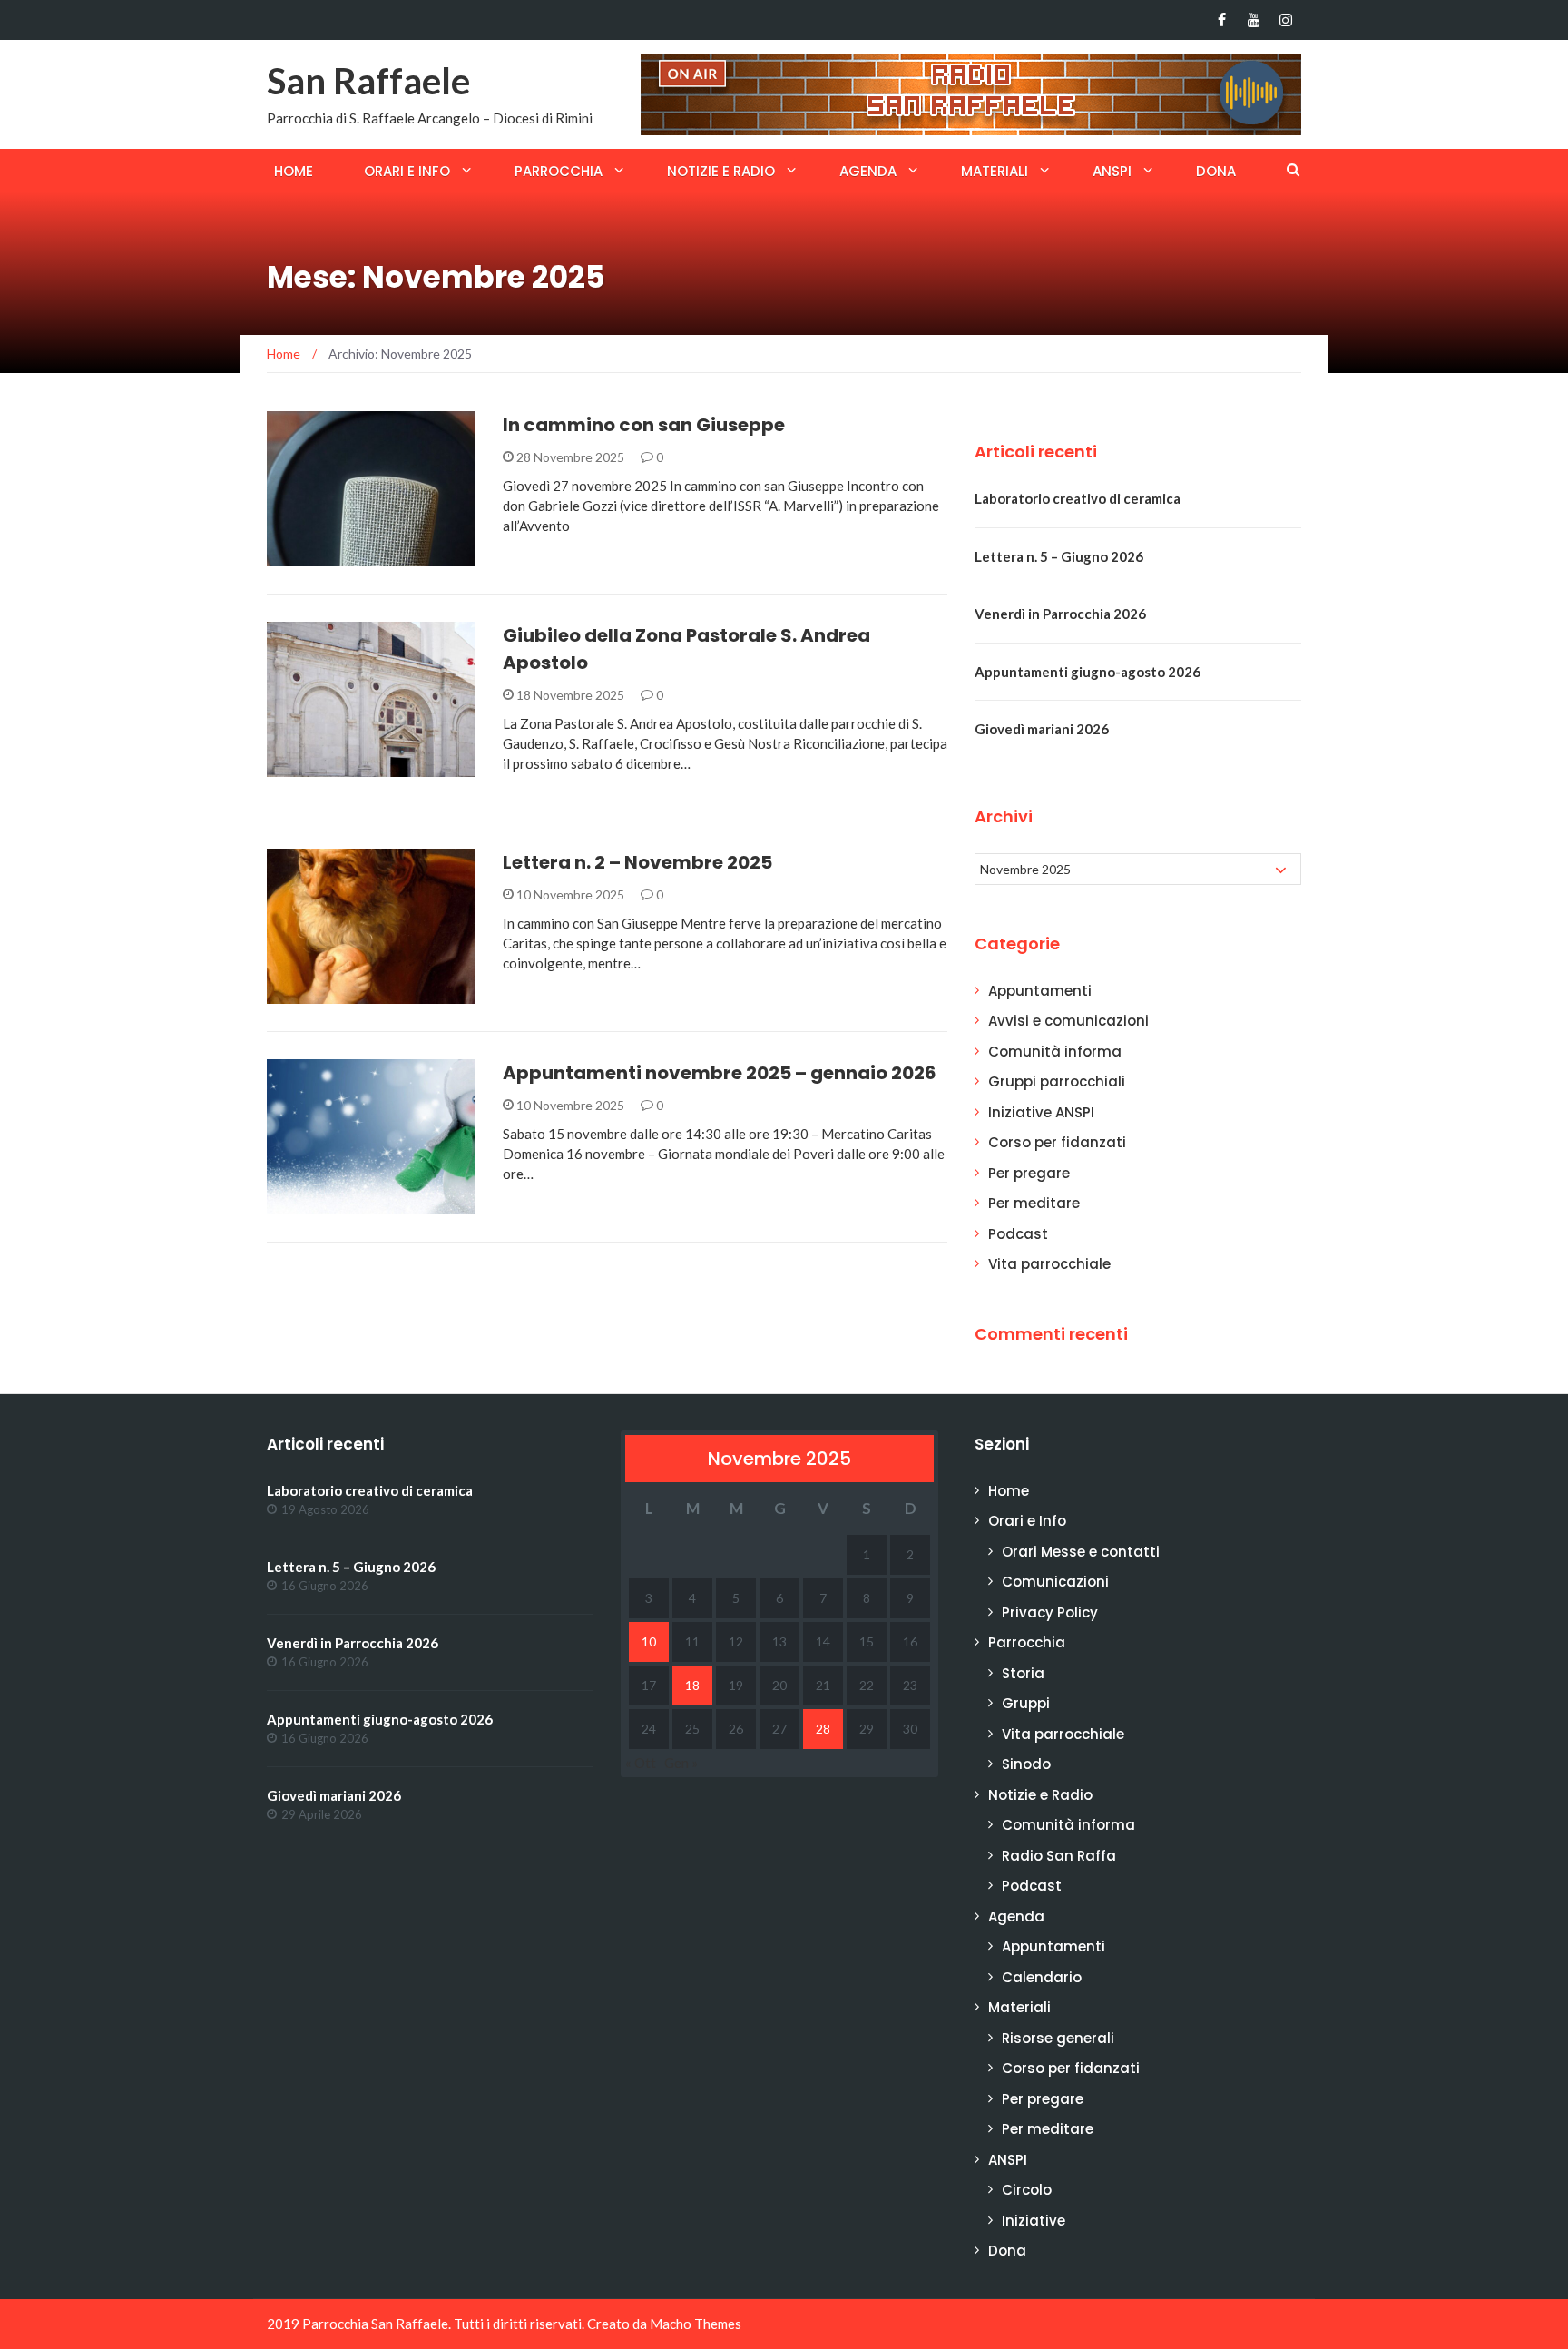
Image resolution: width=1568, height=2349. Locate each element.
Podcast (321, 556)
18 (692, 1685)
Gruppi (1026, 1703)
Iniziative (1034, 2221)
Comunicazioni (1055, 1582)
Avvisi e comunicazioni (1068, 1021)
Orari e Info (407, 171)
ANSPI (1112, 171)
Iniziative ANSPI (1041, 1112)
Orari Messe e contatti (1081, 1552)
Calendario (1042, 1977)
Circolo (1027, 2190)
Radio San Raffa (1059, 1856)
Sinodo (1026, 1764)
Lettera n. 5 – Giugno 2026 (1059, 556)
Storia (1023, 1673)
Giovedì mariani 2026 (1042, 729)
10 (649, 1641)
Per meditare (1034, 1203)
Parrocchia (559, 171)
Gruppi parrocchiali (1057, 1081)
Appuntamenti (338, 1204)
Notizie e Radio (721, 171)
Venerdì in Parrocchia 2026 (1060, 614)
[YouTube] (1254, 20)
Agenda (868, 171)
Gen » (681, 1763)
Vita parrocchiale (352, 767)
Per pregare (1029, 1173)
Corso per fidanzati (1057, 1142)
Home (294, 171)
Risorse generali (1058, 2038)
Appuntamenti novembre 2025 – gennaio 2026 (720, 1073)
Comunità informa (354, 993)
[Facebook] (1222, 20)
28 (823, 1729)
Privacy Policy (1050, 1612)
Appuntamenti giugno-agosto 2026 (1088, 672)
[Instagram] (1285, 20)
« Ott (641, 1763)
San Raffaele (368, 81)
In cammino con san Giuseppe (644, 425)
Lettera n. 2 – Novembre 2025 (637, 862)
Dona (1216, 171)
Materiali (995, 171)
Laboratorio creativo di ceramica (1078, 498)
